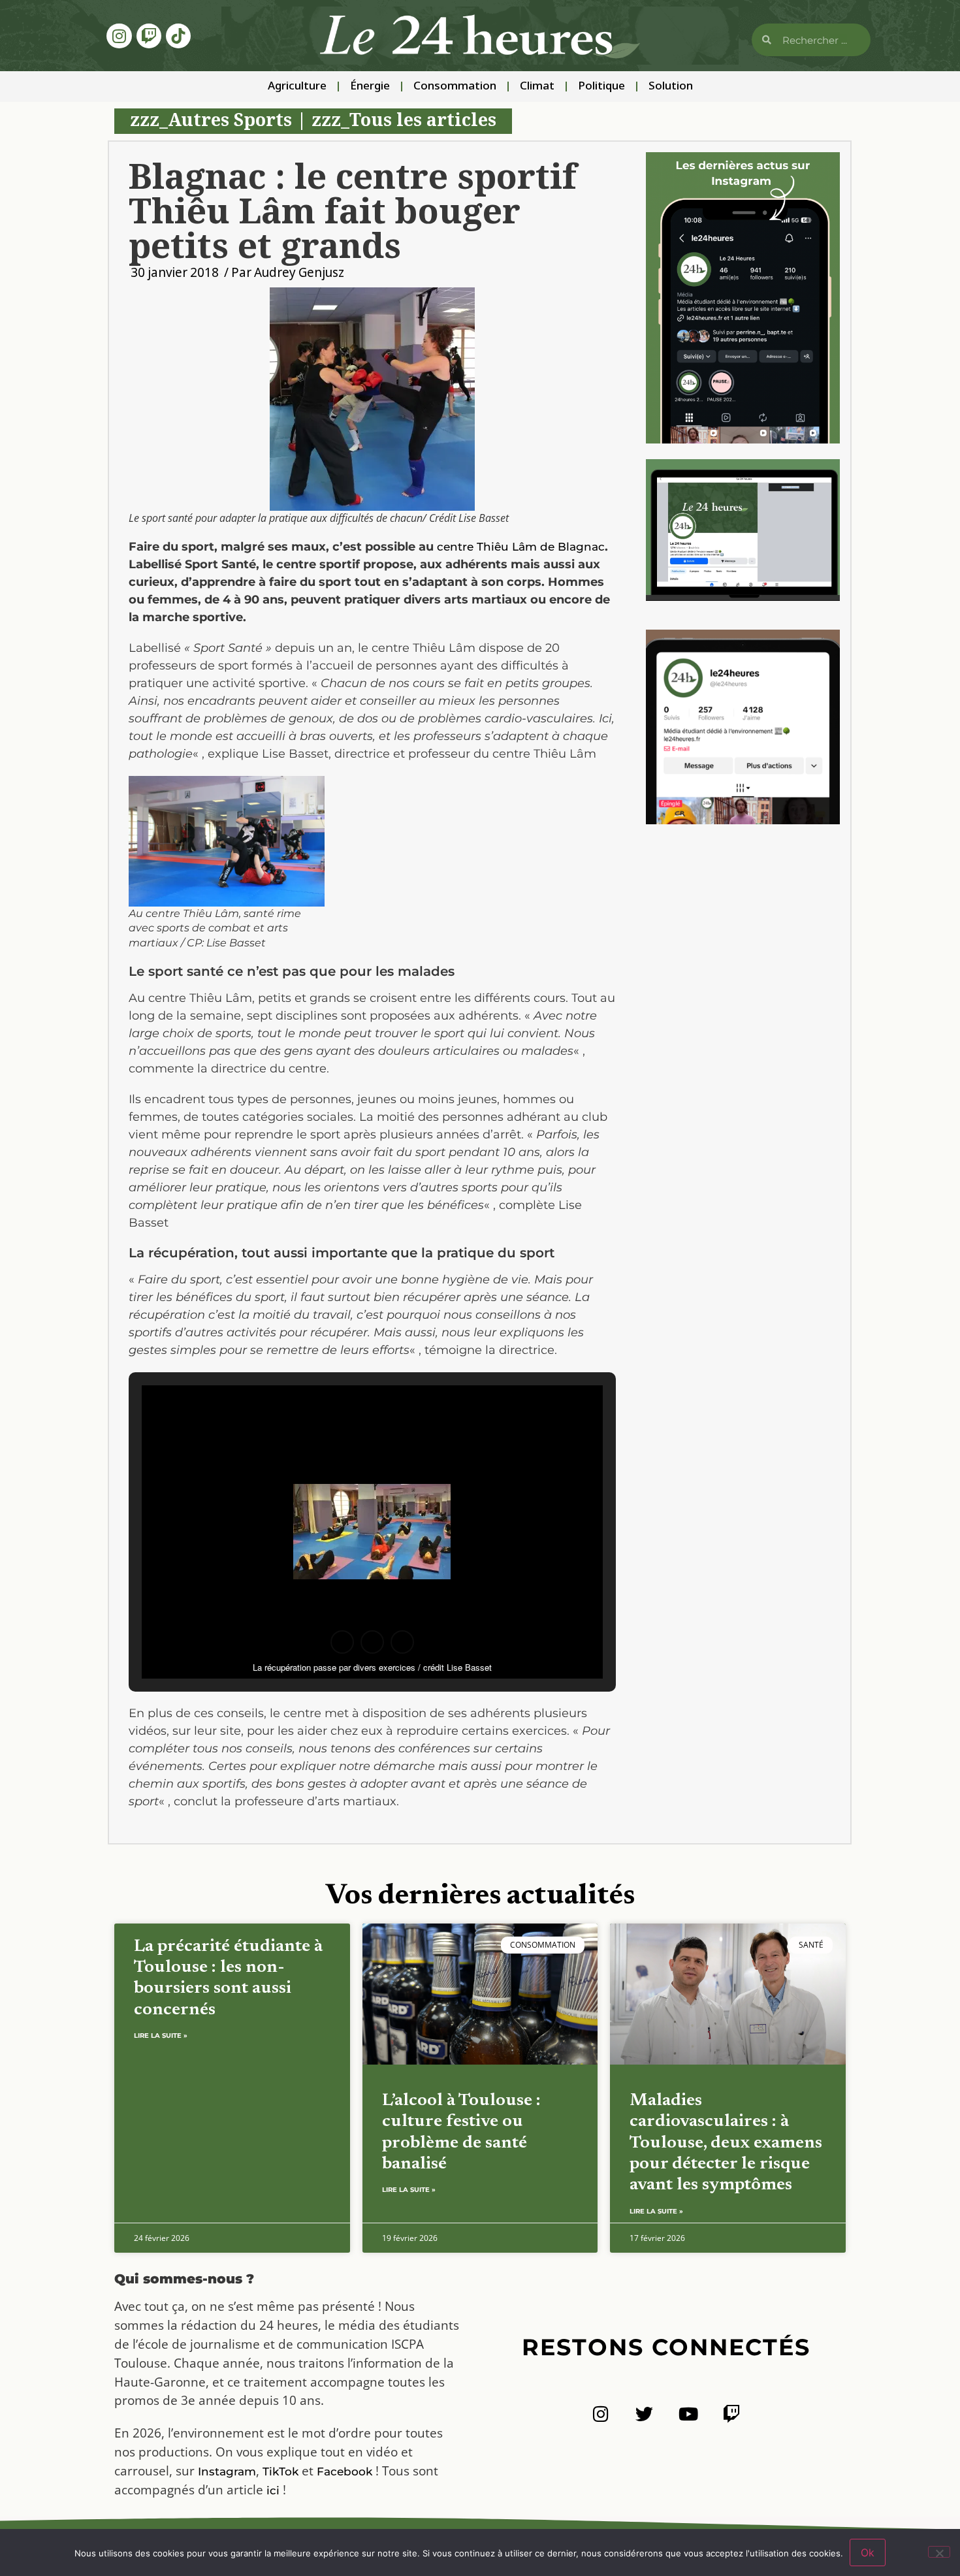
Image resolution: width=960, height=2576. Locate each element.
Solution (671, 87)
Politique (601, 87)
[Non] (939, 2552)
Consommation (455, 87)
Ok (868, 2552)
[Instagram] (119, 36)
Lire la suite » (161, 2036)
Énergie (370, 87)
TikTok (280, 2471)
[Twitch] (149, 36)
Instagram (227, 2471)
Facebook (344, 2471)
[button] (342, 1642)
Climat (537, 87)
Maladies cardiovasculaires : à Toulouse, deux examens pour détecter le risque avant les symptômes (726, 2143)
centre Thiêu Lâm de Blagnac (521, 547)
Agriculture (297, 87)
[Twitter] (644, 2414)
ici (273, 2490)
